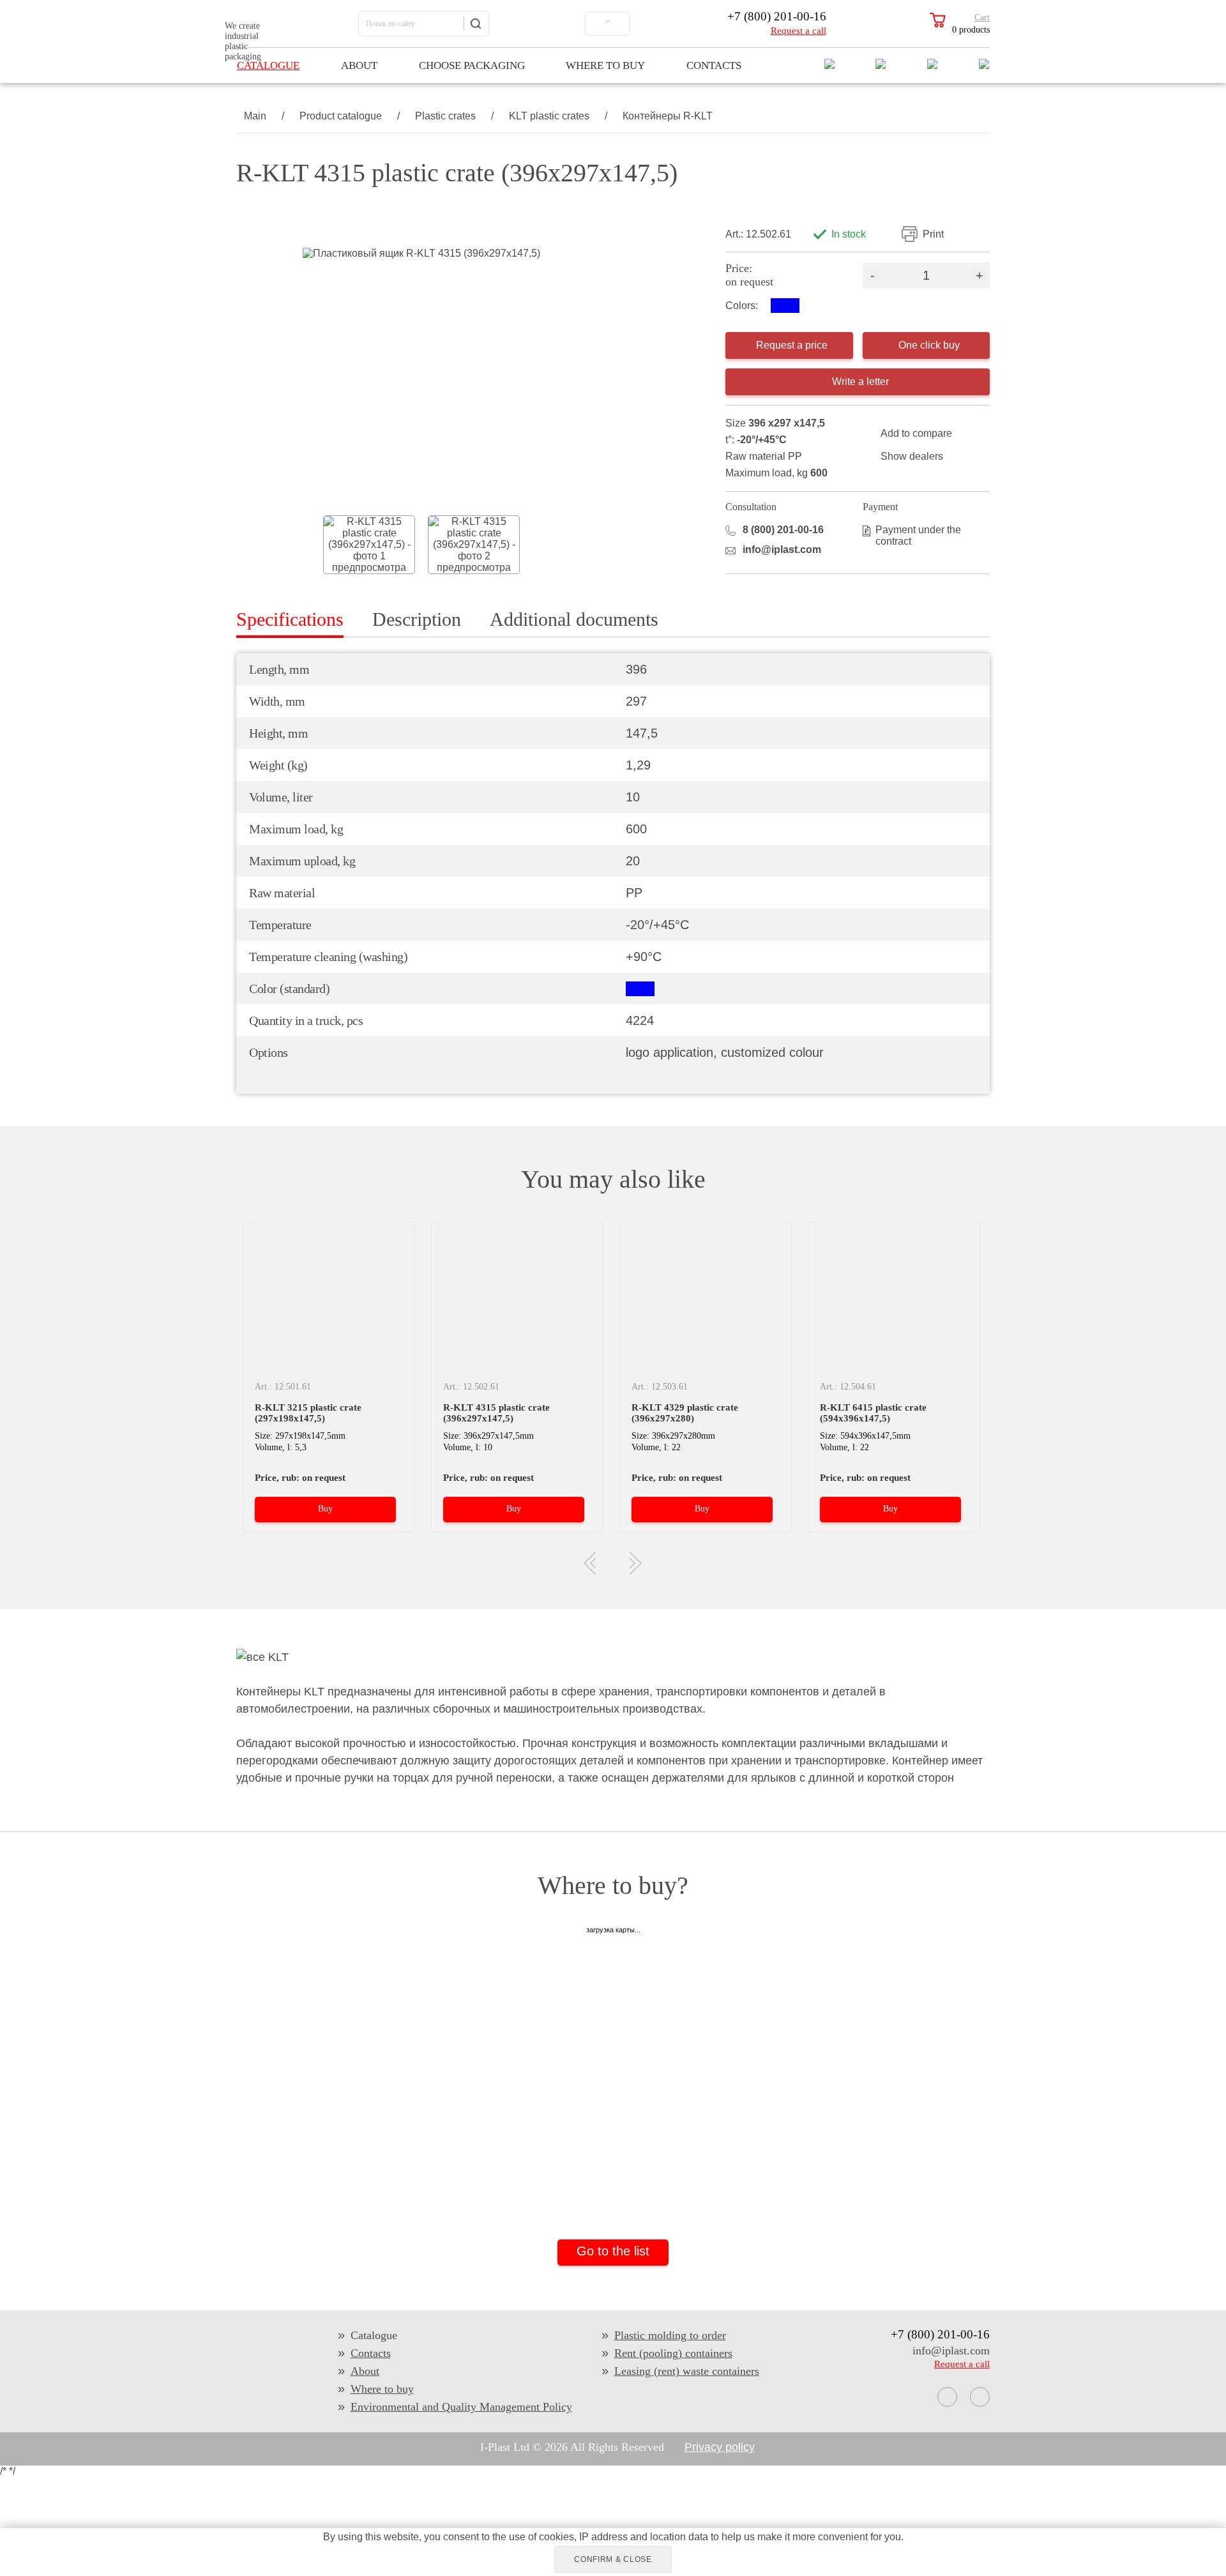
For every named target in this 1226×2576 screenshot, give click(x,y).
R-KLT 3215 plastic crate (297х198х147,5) (308, 1413)
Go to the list (613, 2251)
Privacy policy (720, 2447)
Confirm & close (613, 2559)
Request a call (798, 31)
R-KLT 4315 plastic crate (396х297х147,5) (496, 1413)
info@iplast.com (782, 549)
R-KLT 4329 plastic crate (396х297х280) (685, 1413)
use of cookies (541, 2537)
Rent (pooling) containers (673, 2353)
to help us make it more (763, 2537)
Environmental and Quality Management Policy (461, 2407)
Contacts (714, 65)
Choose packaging (472, 65)
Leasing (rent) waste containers (687, 2371)
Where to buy (605, 65)
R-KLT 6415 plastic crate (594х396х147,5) (873, 1413)
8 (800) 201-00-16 (783, 530)
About (359, 65)
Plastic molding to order (670, 2335)
